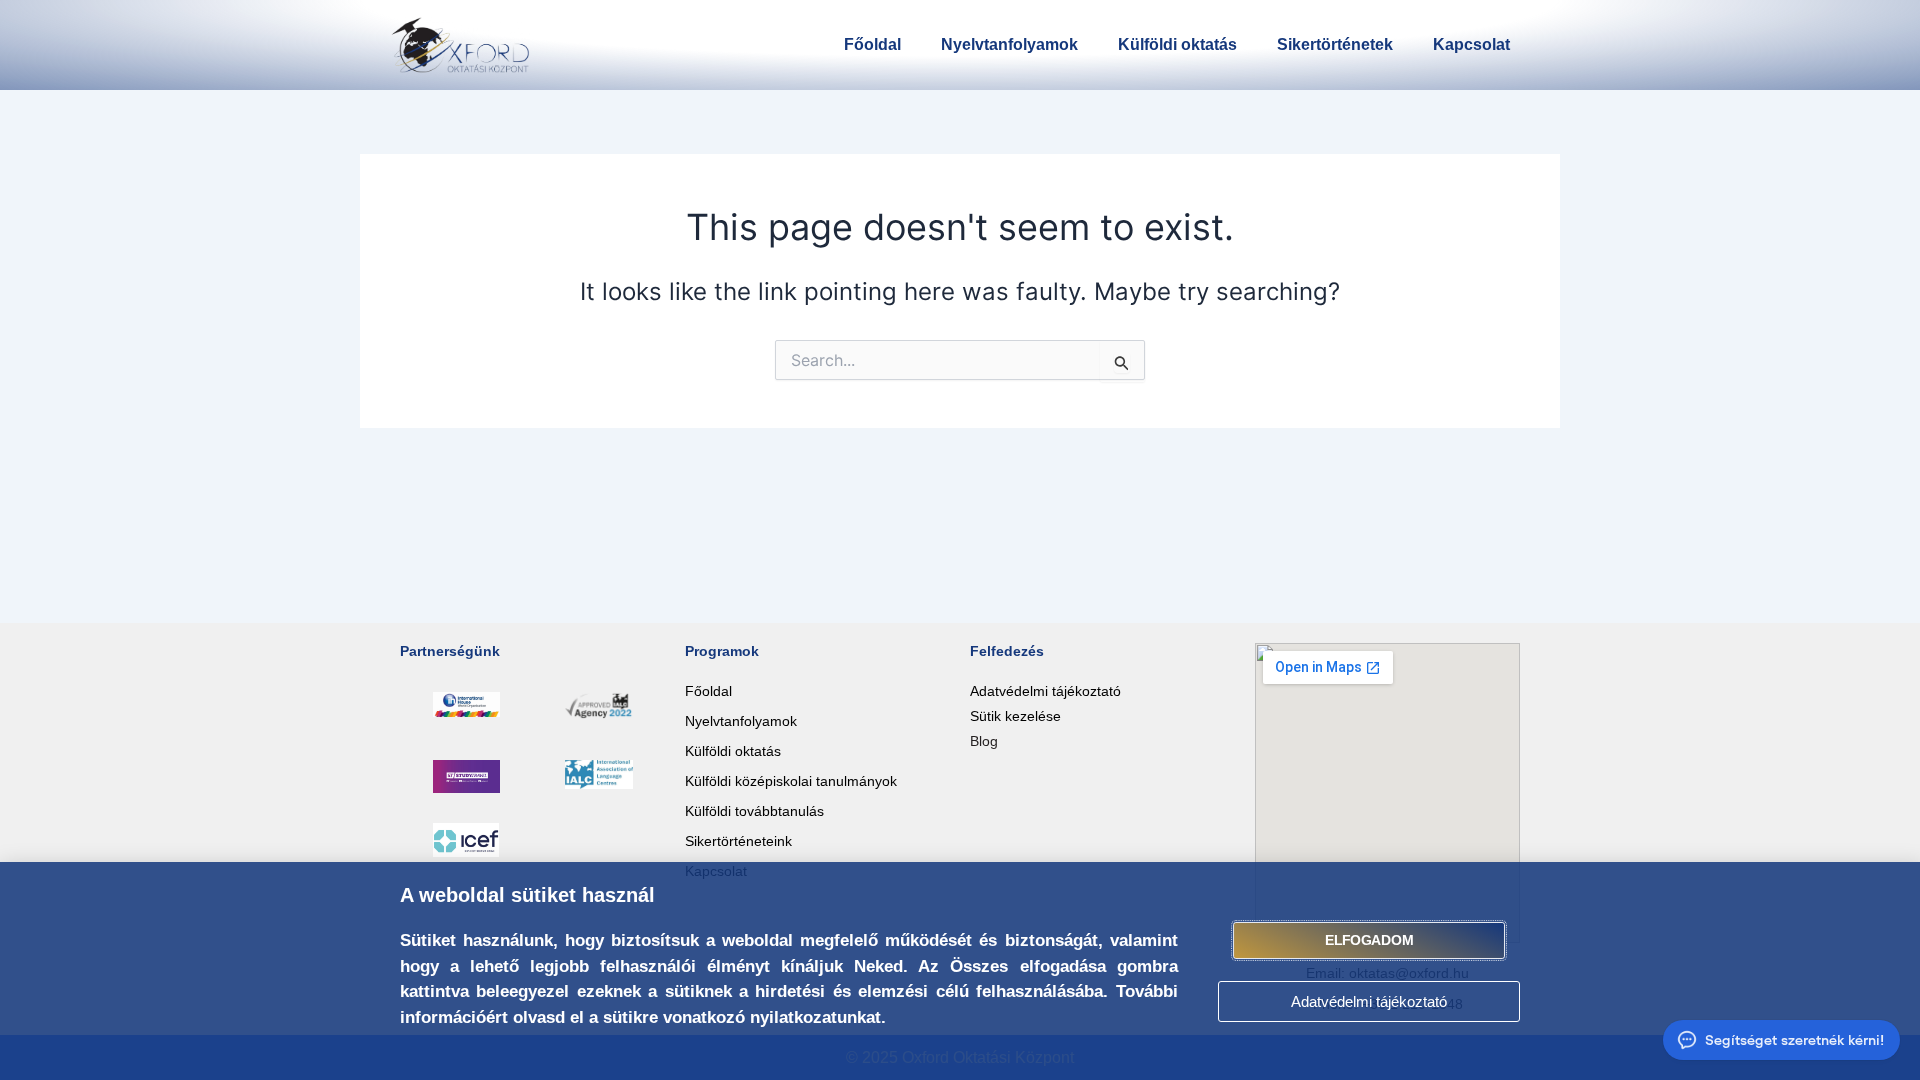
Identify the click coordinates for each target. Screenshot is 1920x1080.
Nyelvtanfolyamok (1009, 44)
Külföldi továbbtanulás (754, 811)
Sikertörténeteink (738, 841)
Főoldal (872, 44)
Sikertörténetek (1335, 44)
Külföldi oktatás (1177, 44)
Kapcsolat (1471, 44)
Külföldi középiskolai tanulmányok (791, 781)
